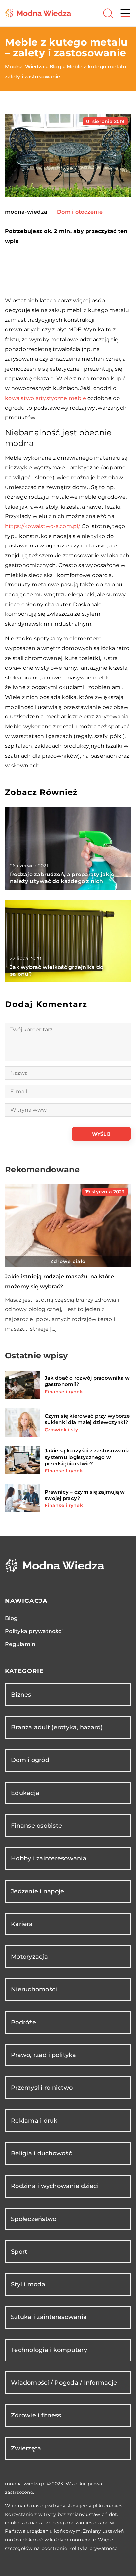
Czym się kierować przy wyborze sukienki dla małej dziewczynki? (87, 1419)
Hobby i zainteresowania (49, 1858)
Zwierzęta (26, 2448)
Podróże (23, 2022)
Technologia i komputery (49, 2350)
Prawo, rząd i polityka (44, 2055)
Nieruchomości (34, 1989)
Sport (19, 2252)
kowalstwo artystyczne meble (46, 398)
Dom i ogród (30, 1760)
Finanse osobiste (36, 1826)
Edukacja (25, 1793)
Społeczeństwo (34, 2219)
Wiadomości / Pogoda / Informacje (64, 2383)
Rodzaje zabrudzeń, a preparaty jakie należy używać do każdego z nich (62, 878)
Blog (11, 1618)
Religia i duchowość (41, 2153)
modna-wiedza (26, 212)
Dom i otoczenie (80, 212)
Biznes (21, 1695)
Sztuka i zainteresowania (49, 2317)
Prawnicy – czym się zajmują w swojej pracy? (85, 1495)
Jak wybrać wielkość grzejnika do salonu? (57, 971)
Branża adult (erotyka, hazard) (57, 1727)
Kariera (22, 1924)
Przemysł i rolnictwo (42, 2088)
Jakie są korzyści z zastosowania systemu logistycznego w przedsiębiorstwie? (87, 1457)
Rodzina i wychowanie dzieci (55, 2186)
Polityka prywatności (34, 1631)
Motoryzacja (29, 1957)
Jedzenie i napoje (37, 1891)
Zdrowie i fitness (36, 2415)
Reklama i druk (34, 2121)
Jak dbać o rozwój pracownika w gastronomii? (87, 1381)
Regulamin (20, 1644)
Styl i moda (28, 2284)
